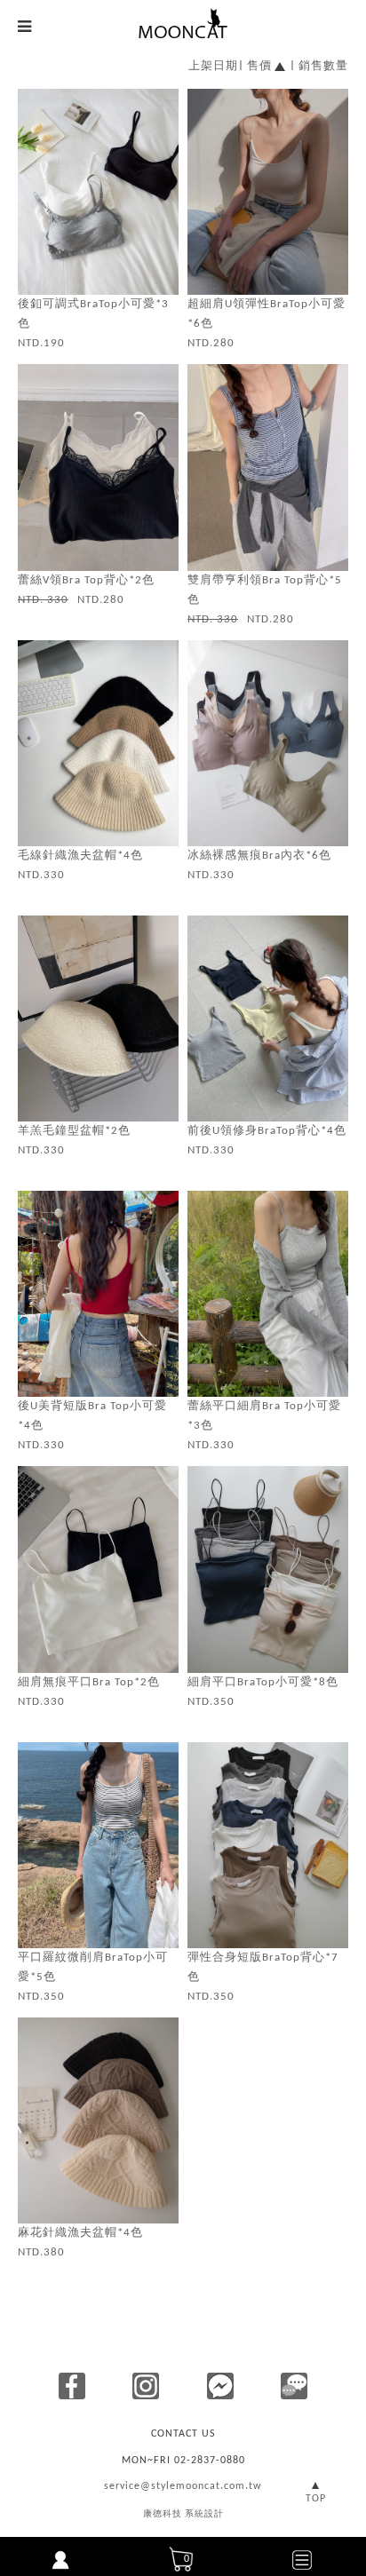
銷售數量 (323, 66)
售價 (259, 66)
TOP (316, 2499)
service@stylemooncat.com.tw (183, 2486)
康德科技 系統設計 (183, 2514)
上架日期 (213, 66)
